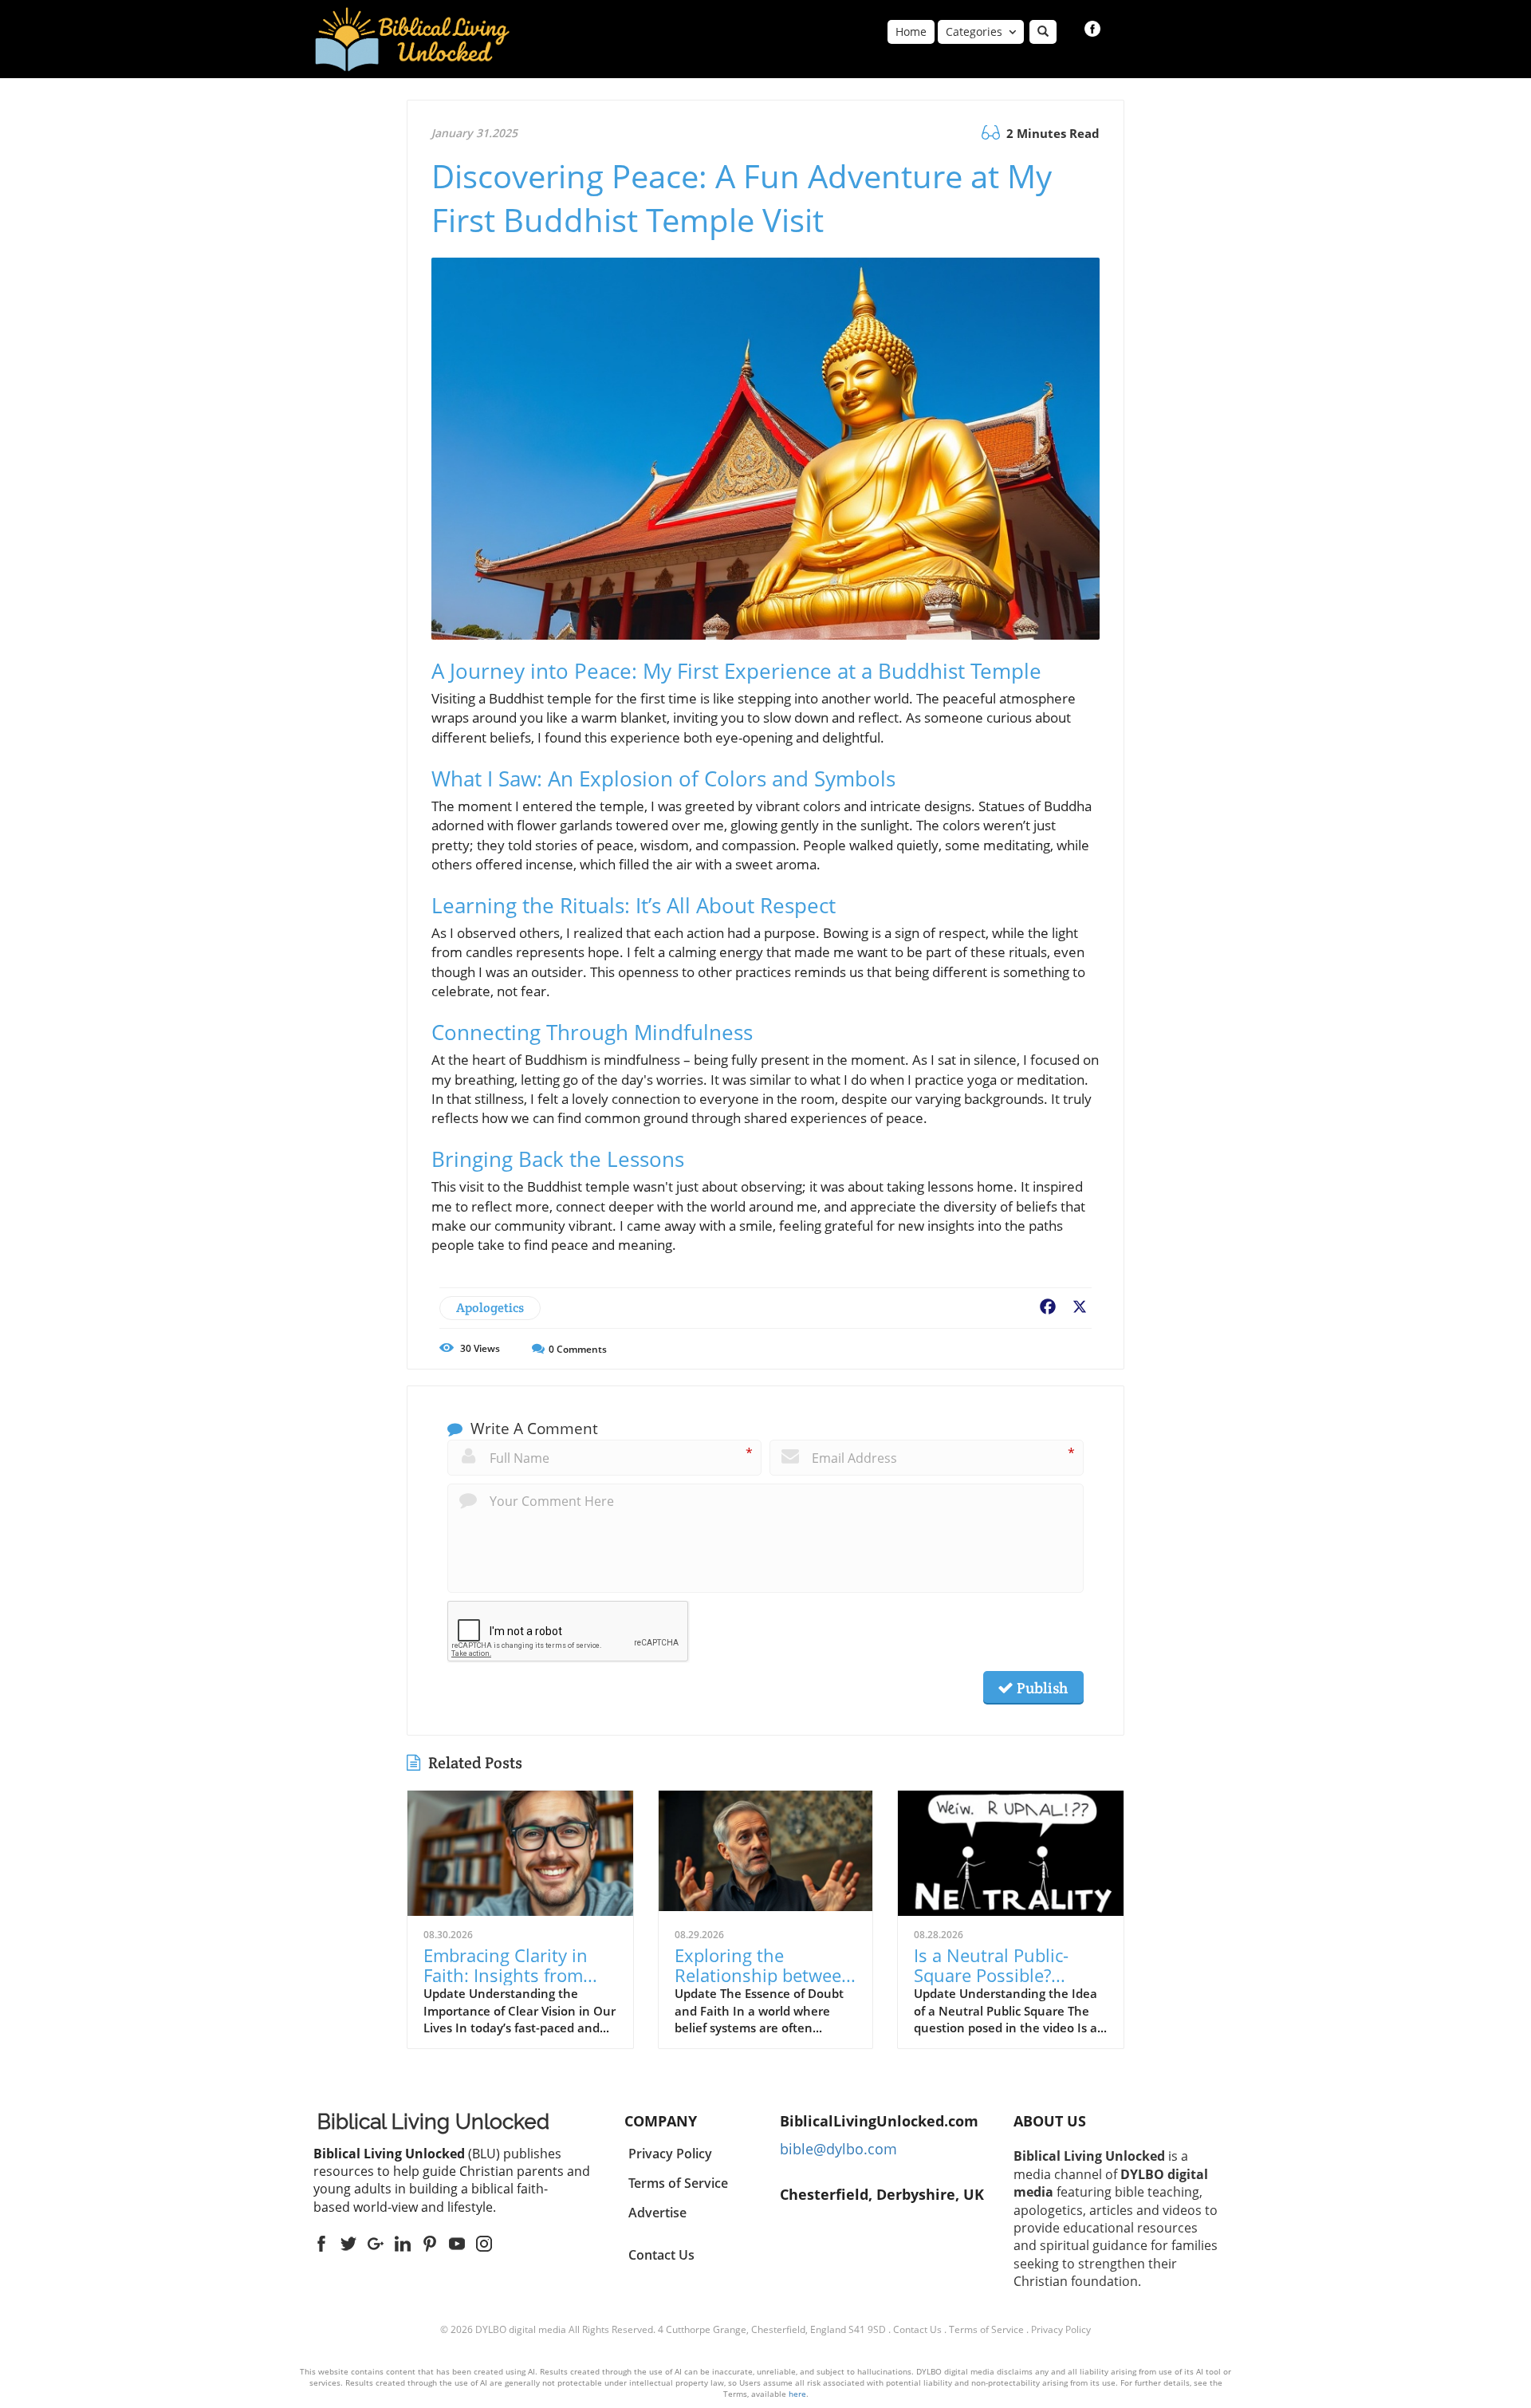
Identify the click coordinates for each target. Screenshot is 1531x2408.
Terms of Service (986, 2329)
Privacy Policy (1061, 2329)
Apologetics (490, 1308)
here (797, 2394)
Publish (1041, 1688)
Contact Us (661, 2255)
